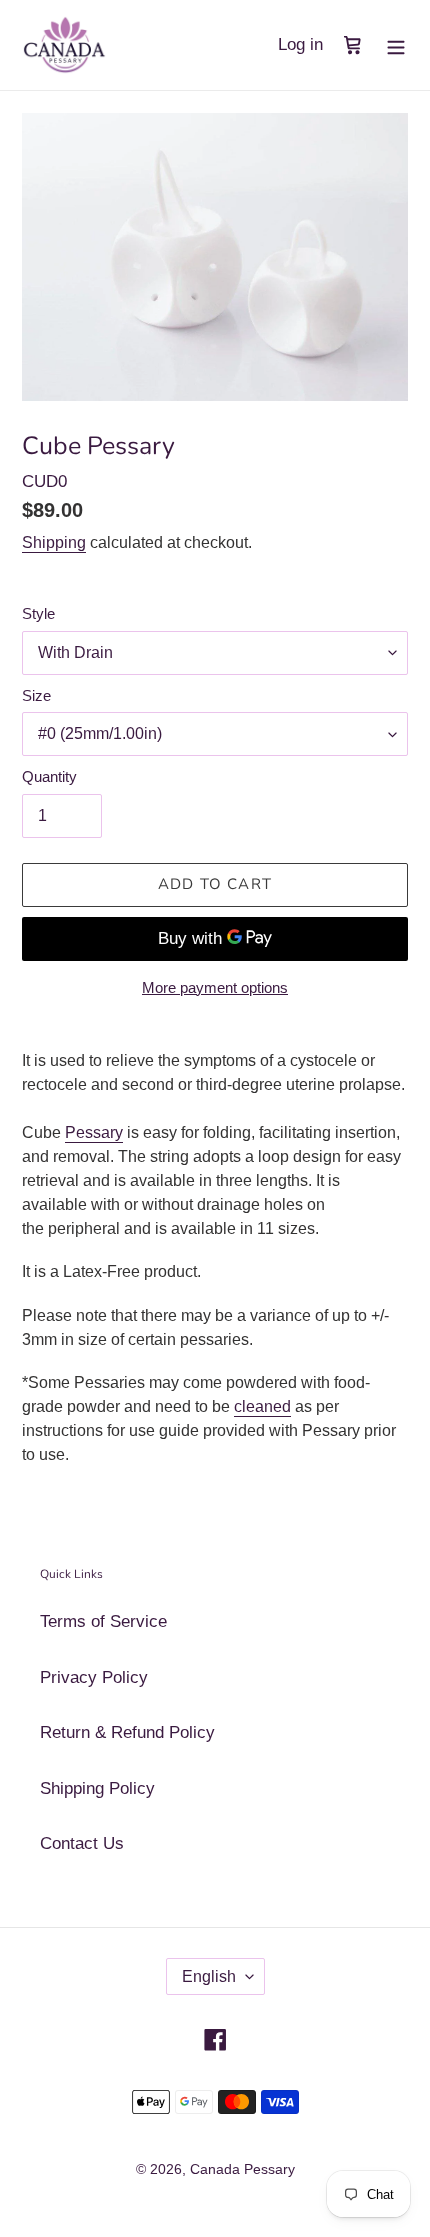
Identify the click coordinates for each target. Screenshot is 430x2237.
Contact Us (82, 1843)
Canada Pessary (242, 2169)
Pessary (94, 1132)
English (209, 1976)
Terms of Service (103, 1621)
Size (36, 695)
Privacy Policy (94, 1677)
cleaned (262, 1406)
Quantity (49, 776)
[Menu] (396, 45)
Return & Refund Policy (127, 1732)
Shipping (54, 542)
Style (38, 613)
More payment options (215, 987)
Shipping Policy (97, 1788)
